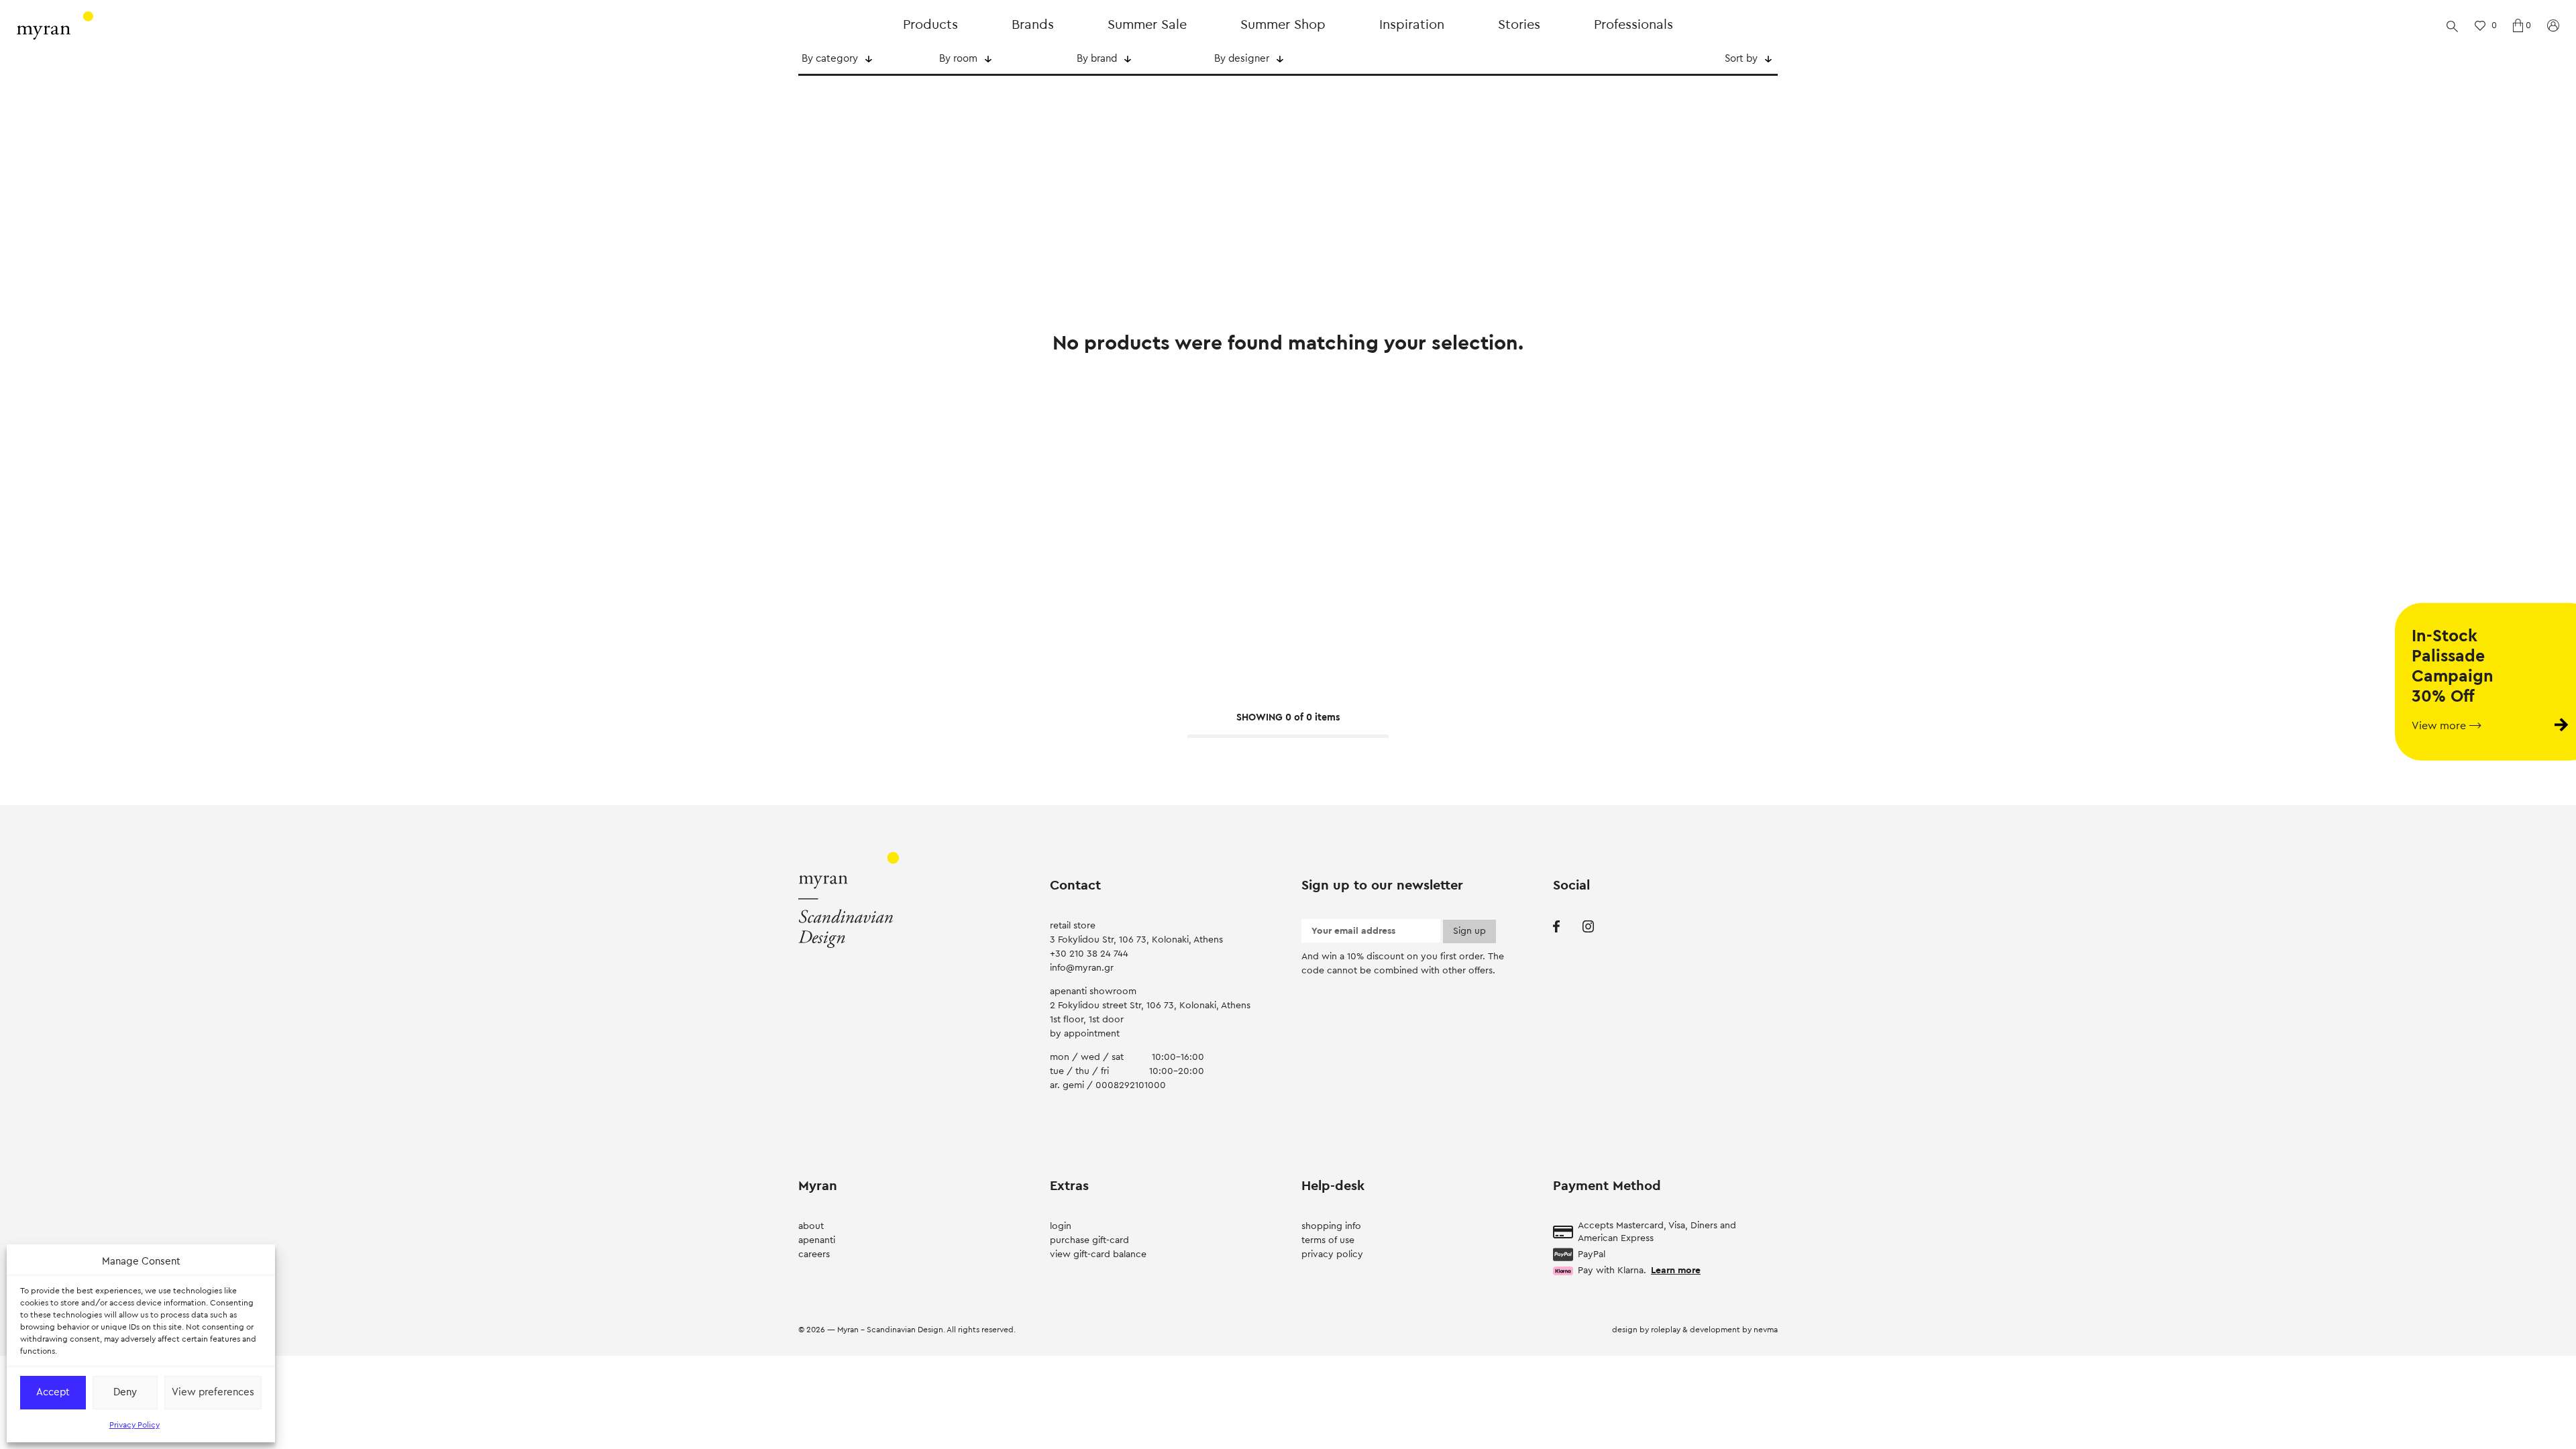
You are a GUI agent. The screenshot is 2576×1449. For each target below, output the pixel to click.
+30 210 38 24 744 (1089, 954)
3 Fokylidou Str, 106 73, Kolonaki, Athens (1136, 940)
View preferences (213, 1392)
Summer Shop (1283, 25)
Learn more (1676, 1271)
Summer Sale (1147, 25)
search (2452, 25)
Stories (1519, 25)
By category (830, 59)
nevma (1766, 1330)
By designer (1242, 59)
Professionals (1633, 25)
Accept (53, 1392)
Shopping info (1331, 1226)
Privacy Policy (135, 1425)
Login (1061, 1226)
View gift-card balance (1098, 1254)
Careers (814, 1254)
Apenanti (817, 1240)
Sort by (1741, 59)
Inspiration (1412, 25)
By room (958, 59)
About (811, 1226)
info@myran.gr (1082, 968)
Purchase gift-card (1089, 1240)
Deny (125, 1392)
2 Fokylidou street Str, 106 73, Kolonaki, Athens (1150, 1006)
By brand (1097, 59)
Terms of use (1328, 1240)
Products (930, 25)
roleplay (1667, 1330)
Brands (1033, 25)
